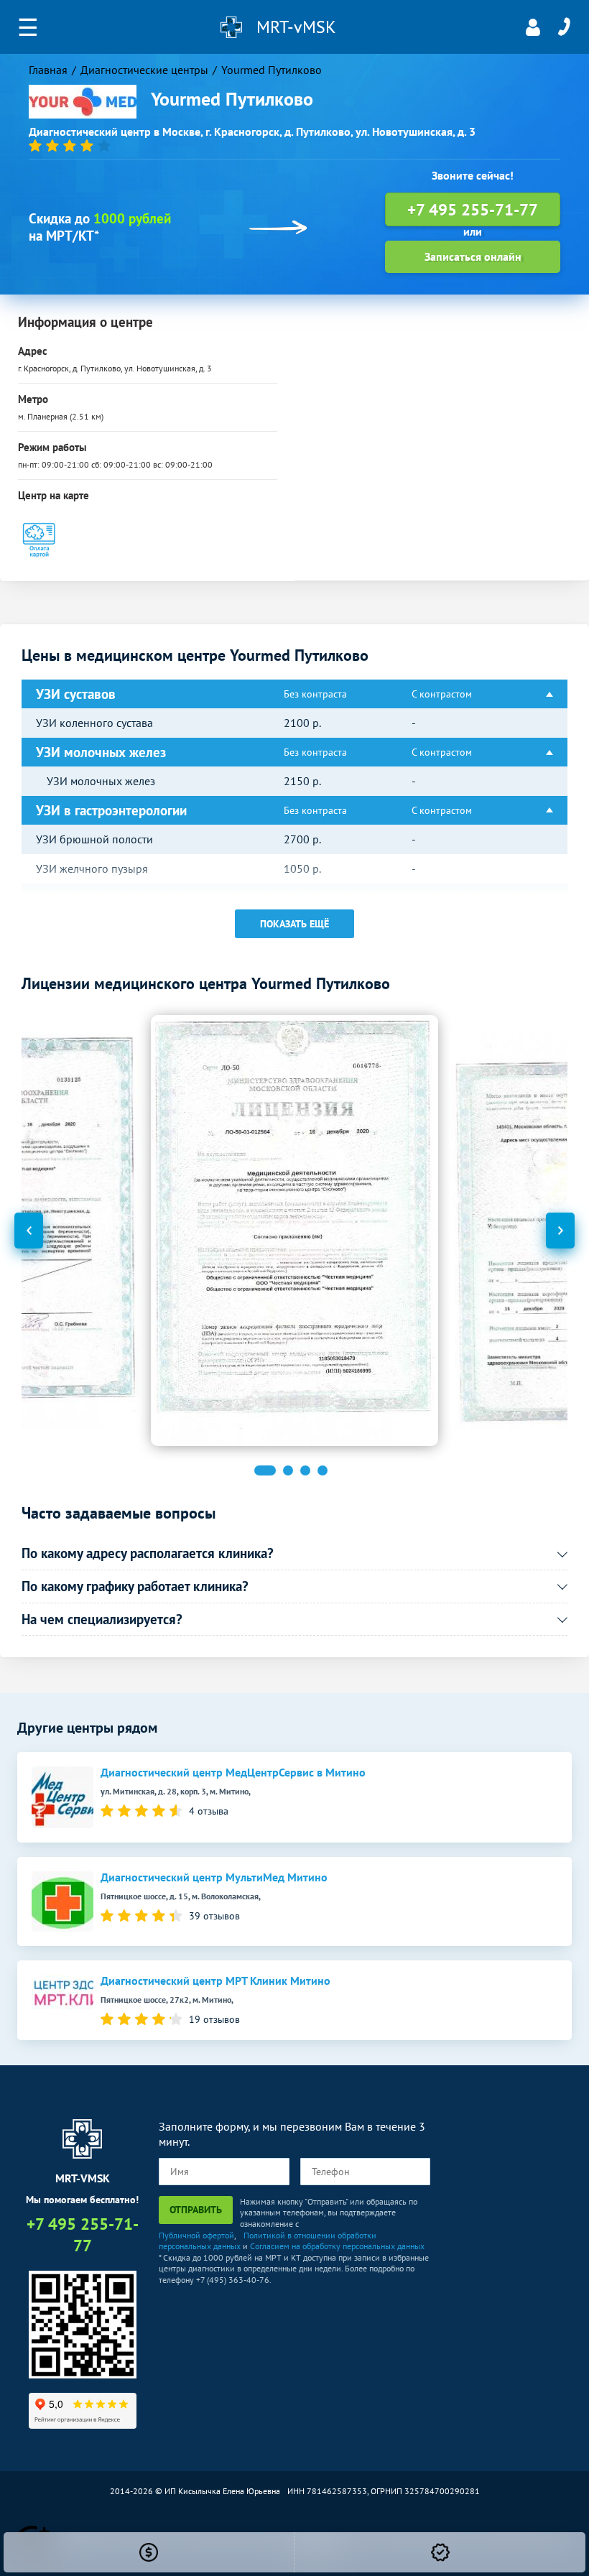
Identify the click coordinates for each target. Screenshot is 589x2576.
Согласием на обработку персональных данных (337, 2246)
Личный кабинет (533, 27)
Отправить (196, 2210)
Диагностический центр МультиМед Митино (214, 1877)
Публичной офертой (196, 2235)
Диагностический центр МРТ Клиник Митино (215, 1981)
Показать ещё (294, 924)
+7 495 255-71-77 (564, 27)
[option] (294, 1231)
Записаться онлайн (473, 256)
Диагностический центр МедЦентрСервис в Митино (233, 1773)
